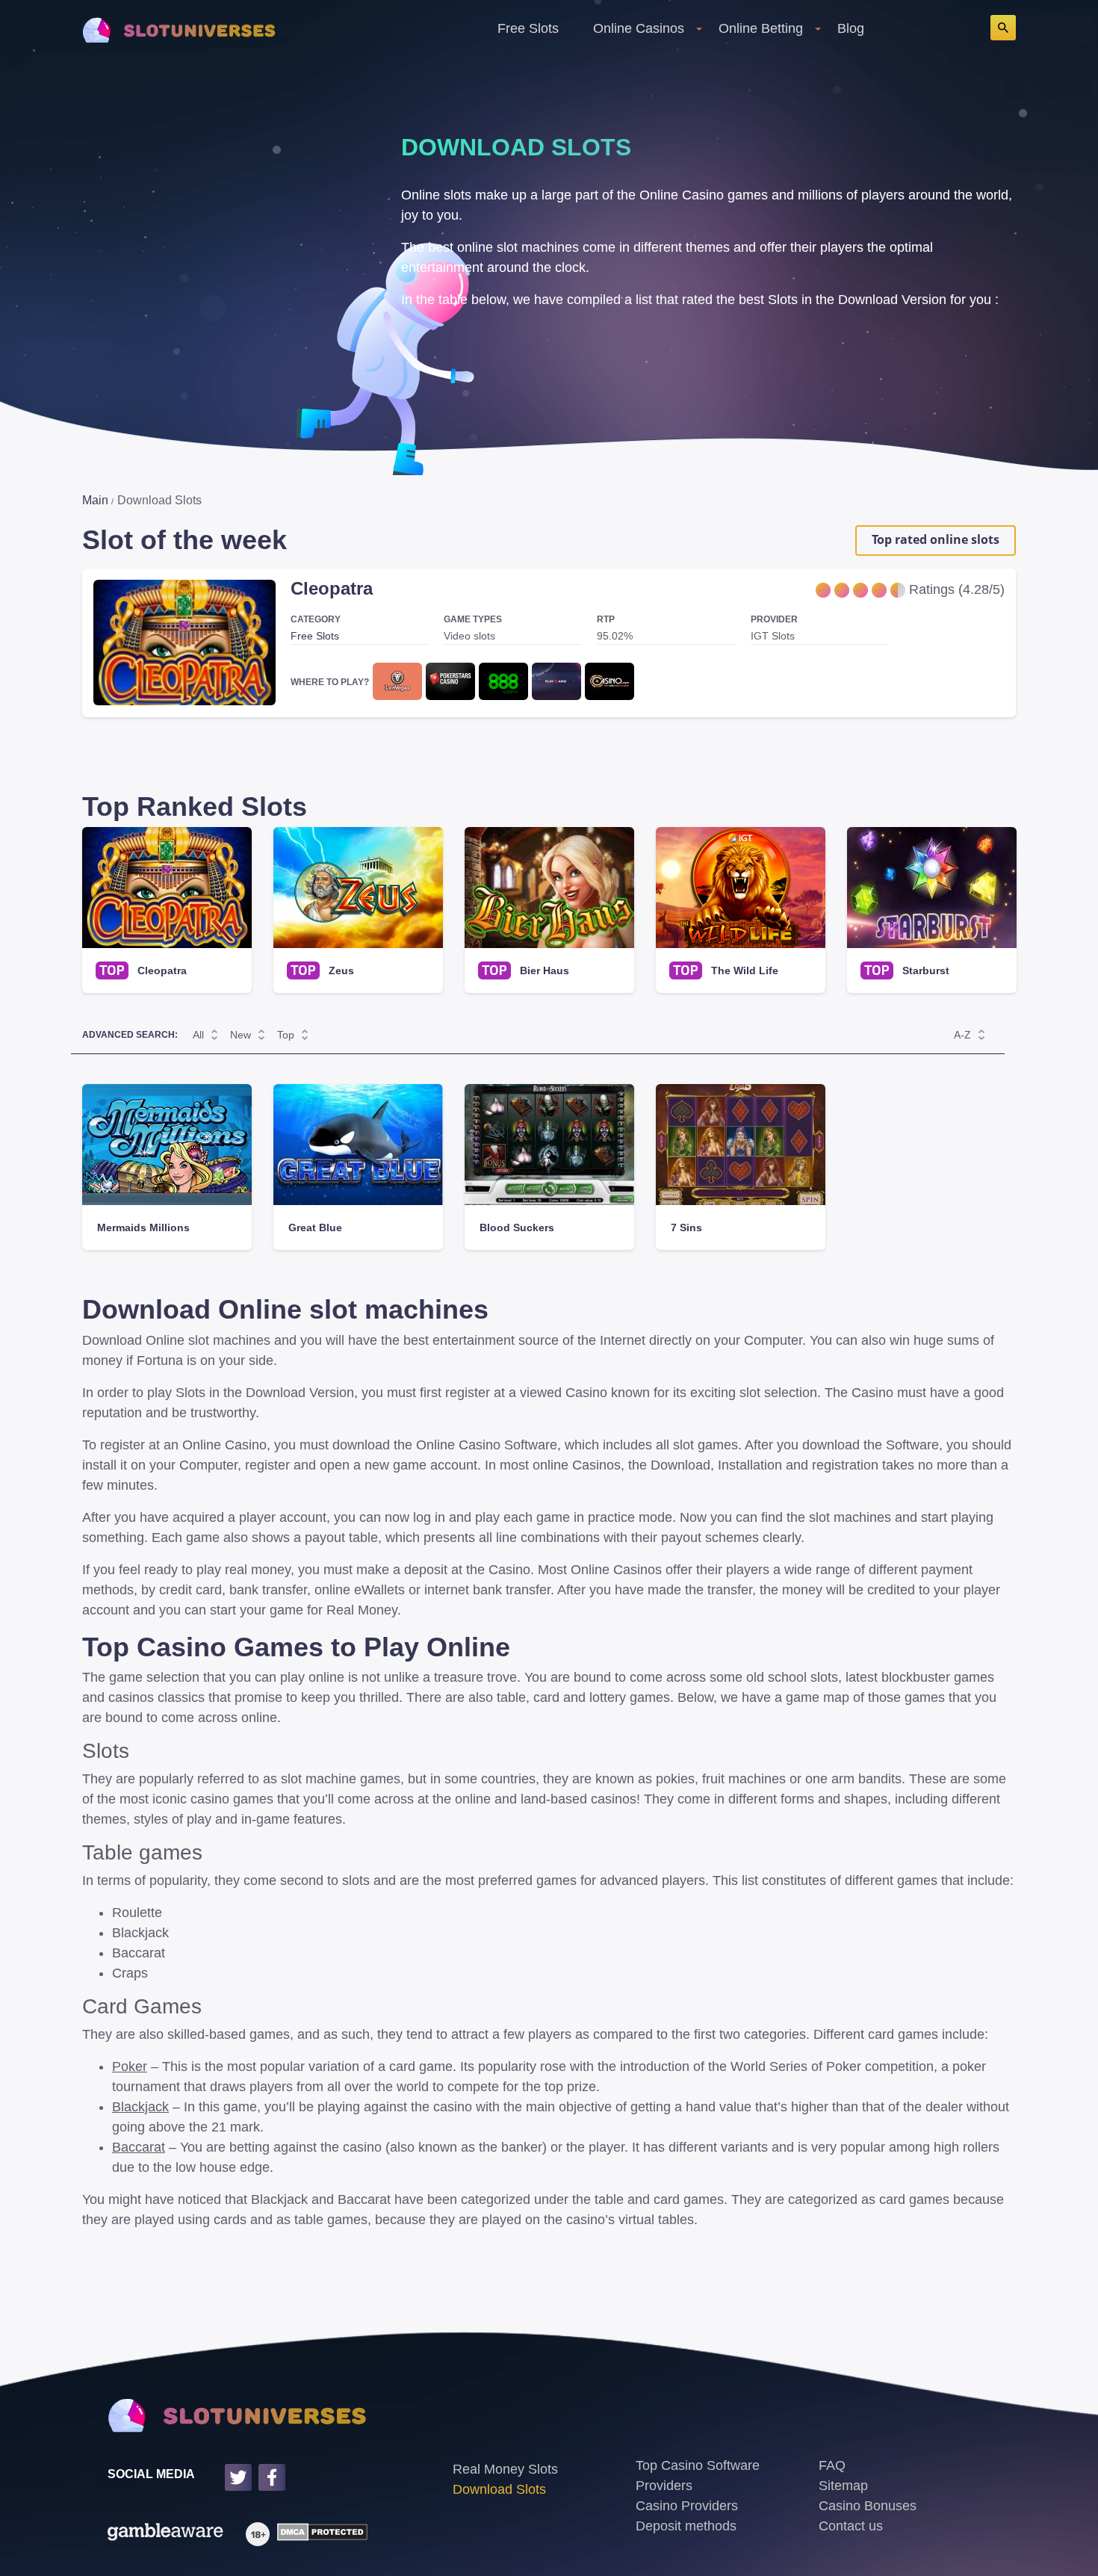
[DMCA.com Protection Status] (319, 2534)
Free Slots (528, 28)
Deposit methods (686, 2526)
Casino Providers (687, 2506)
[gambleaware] (165, 2534)
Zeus (341, 970)
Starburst (926, 970)
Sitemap (843, 2486)
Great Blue (315, 1227)
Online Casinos (639, 28)
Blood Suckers (517, 1227)
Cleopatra (332, 588)
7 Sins (686, 1227)
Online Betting (761, 28)
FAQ (832, 2465)
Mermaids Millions (143, 1227)
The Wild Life (745, 970)
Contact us (851, 2526)
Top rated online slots (936, 539)
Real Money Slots (505, 2469)
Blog (851, 28)
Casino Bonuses (868, 2506)
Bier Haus (545, 970)
